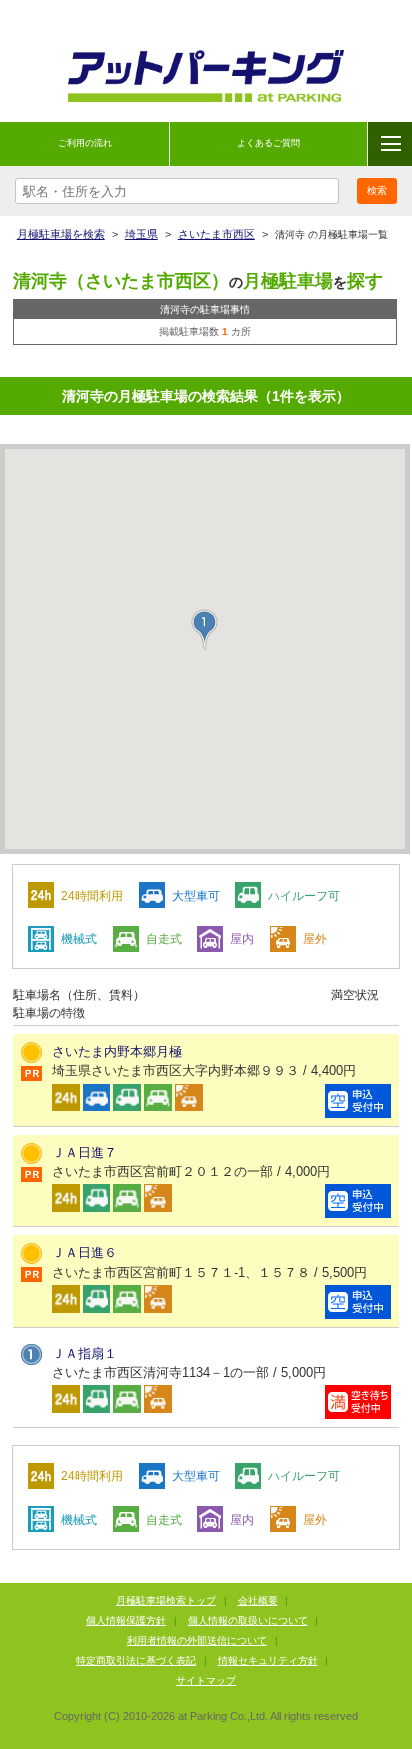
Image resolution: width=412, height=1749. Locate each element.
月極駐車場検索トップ (166, 1600)
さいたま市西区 (216, 234)
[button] (204, 629)
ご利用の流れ (85, 143)
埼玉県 (141, 234)
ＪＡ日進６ (84, 1252)
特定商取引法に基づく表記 (136, 1660)
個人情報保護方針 (126, 1620)
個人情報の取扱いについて (248, 1620)
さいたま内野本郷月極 (117, 1051)
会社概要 (258, 1600)
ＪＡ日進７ (84, 1152)
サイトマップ (206, 1680)
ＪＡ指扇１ (84, 1353)
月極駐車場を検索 (61, 234)
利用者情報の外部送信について (197, 1640)
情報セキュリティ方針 (268, 1660)
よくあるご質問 (268, 143)
